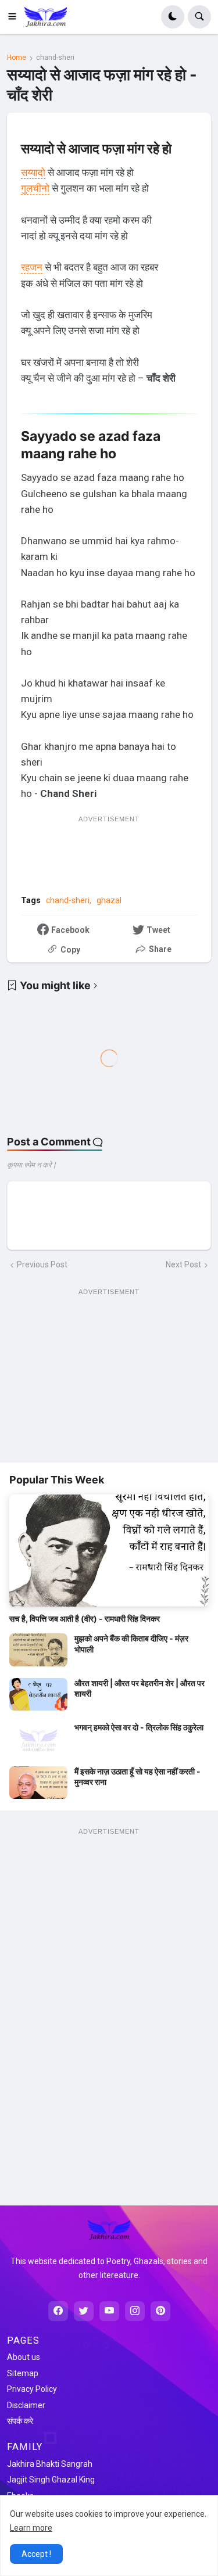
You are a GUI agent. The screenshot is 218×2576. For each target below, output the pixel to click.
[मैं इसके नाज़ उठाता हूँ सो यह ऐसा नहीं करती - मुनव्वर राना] (38, 1783)
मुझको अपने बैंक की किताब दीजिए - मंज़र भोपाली (131, 1643)
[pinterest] (160, 2311)
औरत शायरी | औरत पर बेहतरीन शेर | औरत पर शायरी (140, 1688)
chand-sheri (55, 58)
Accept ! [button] (36, 2554)
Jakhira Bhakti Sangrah (50, 2464)
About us (24, 2357)
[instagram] (135, 2311)
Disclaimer (26, 2405)
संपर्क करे (20, 2421)
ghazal (109, 900)
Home (17, 58)
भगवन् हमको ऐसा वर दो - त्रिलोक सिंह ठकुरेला (139, 1727)
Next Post (183, 1264)
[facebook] (58, 2311)
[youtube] (109, 2311)
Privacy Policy (32, 2389)
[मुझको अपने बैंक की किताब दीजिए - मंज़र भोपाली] (38, 1650)
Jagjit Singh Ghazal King (51, 2480)
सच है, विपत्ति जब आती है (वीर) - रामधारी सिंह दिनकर (85, 1618)
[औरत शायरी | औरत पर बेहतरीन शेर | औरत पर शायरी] (38, 1694)
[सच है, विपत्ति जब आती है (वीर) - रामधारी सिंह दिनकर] (109, 1551)
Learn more (31, 2528)
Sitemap (23, 2373)
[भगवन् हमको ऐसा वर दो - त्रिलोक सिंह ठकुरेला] (38, 1738)
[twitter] (84, 2311)
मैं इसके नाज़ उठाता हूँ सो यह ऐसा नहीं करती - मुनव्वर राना (137, 1776)
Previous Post (42, 1264)
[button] (16, 17)
